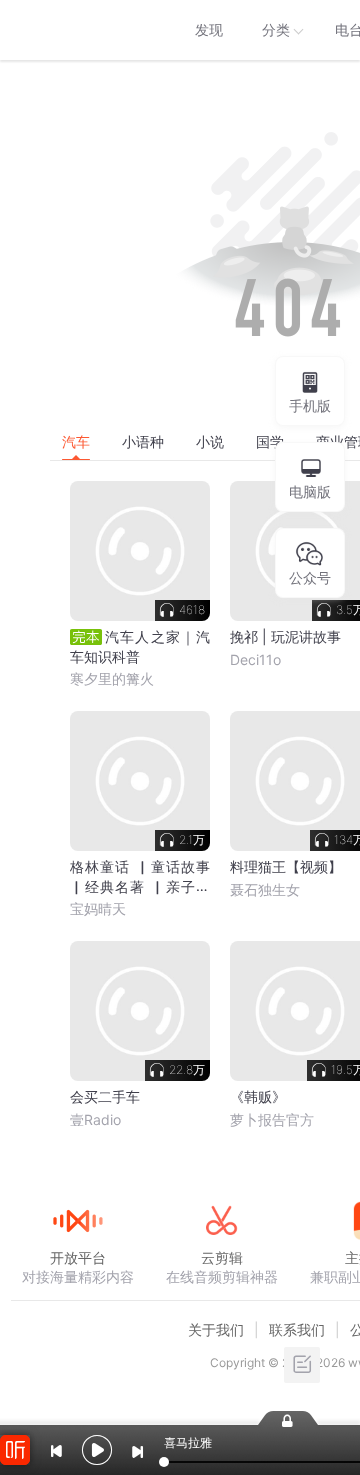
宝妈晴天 (98, 908)
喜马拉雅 (77, 30)
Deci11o (255, 659)
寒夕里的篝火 (112, 678)
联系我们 (297, 1329)
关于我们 (216, 1329)
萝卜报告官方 (272, 1119)
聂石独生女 (265, 889)
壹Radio (95, 1119)
